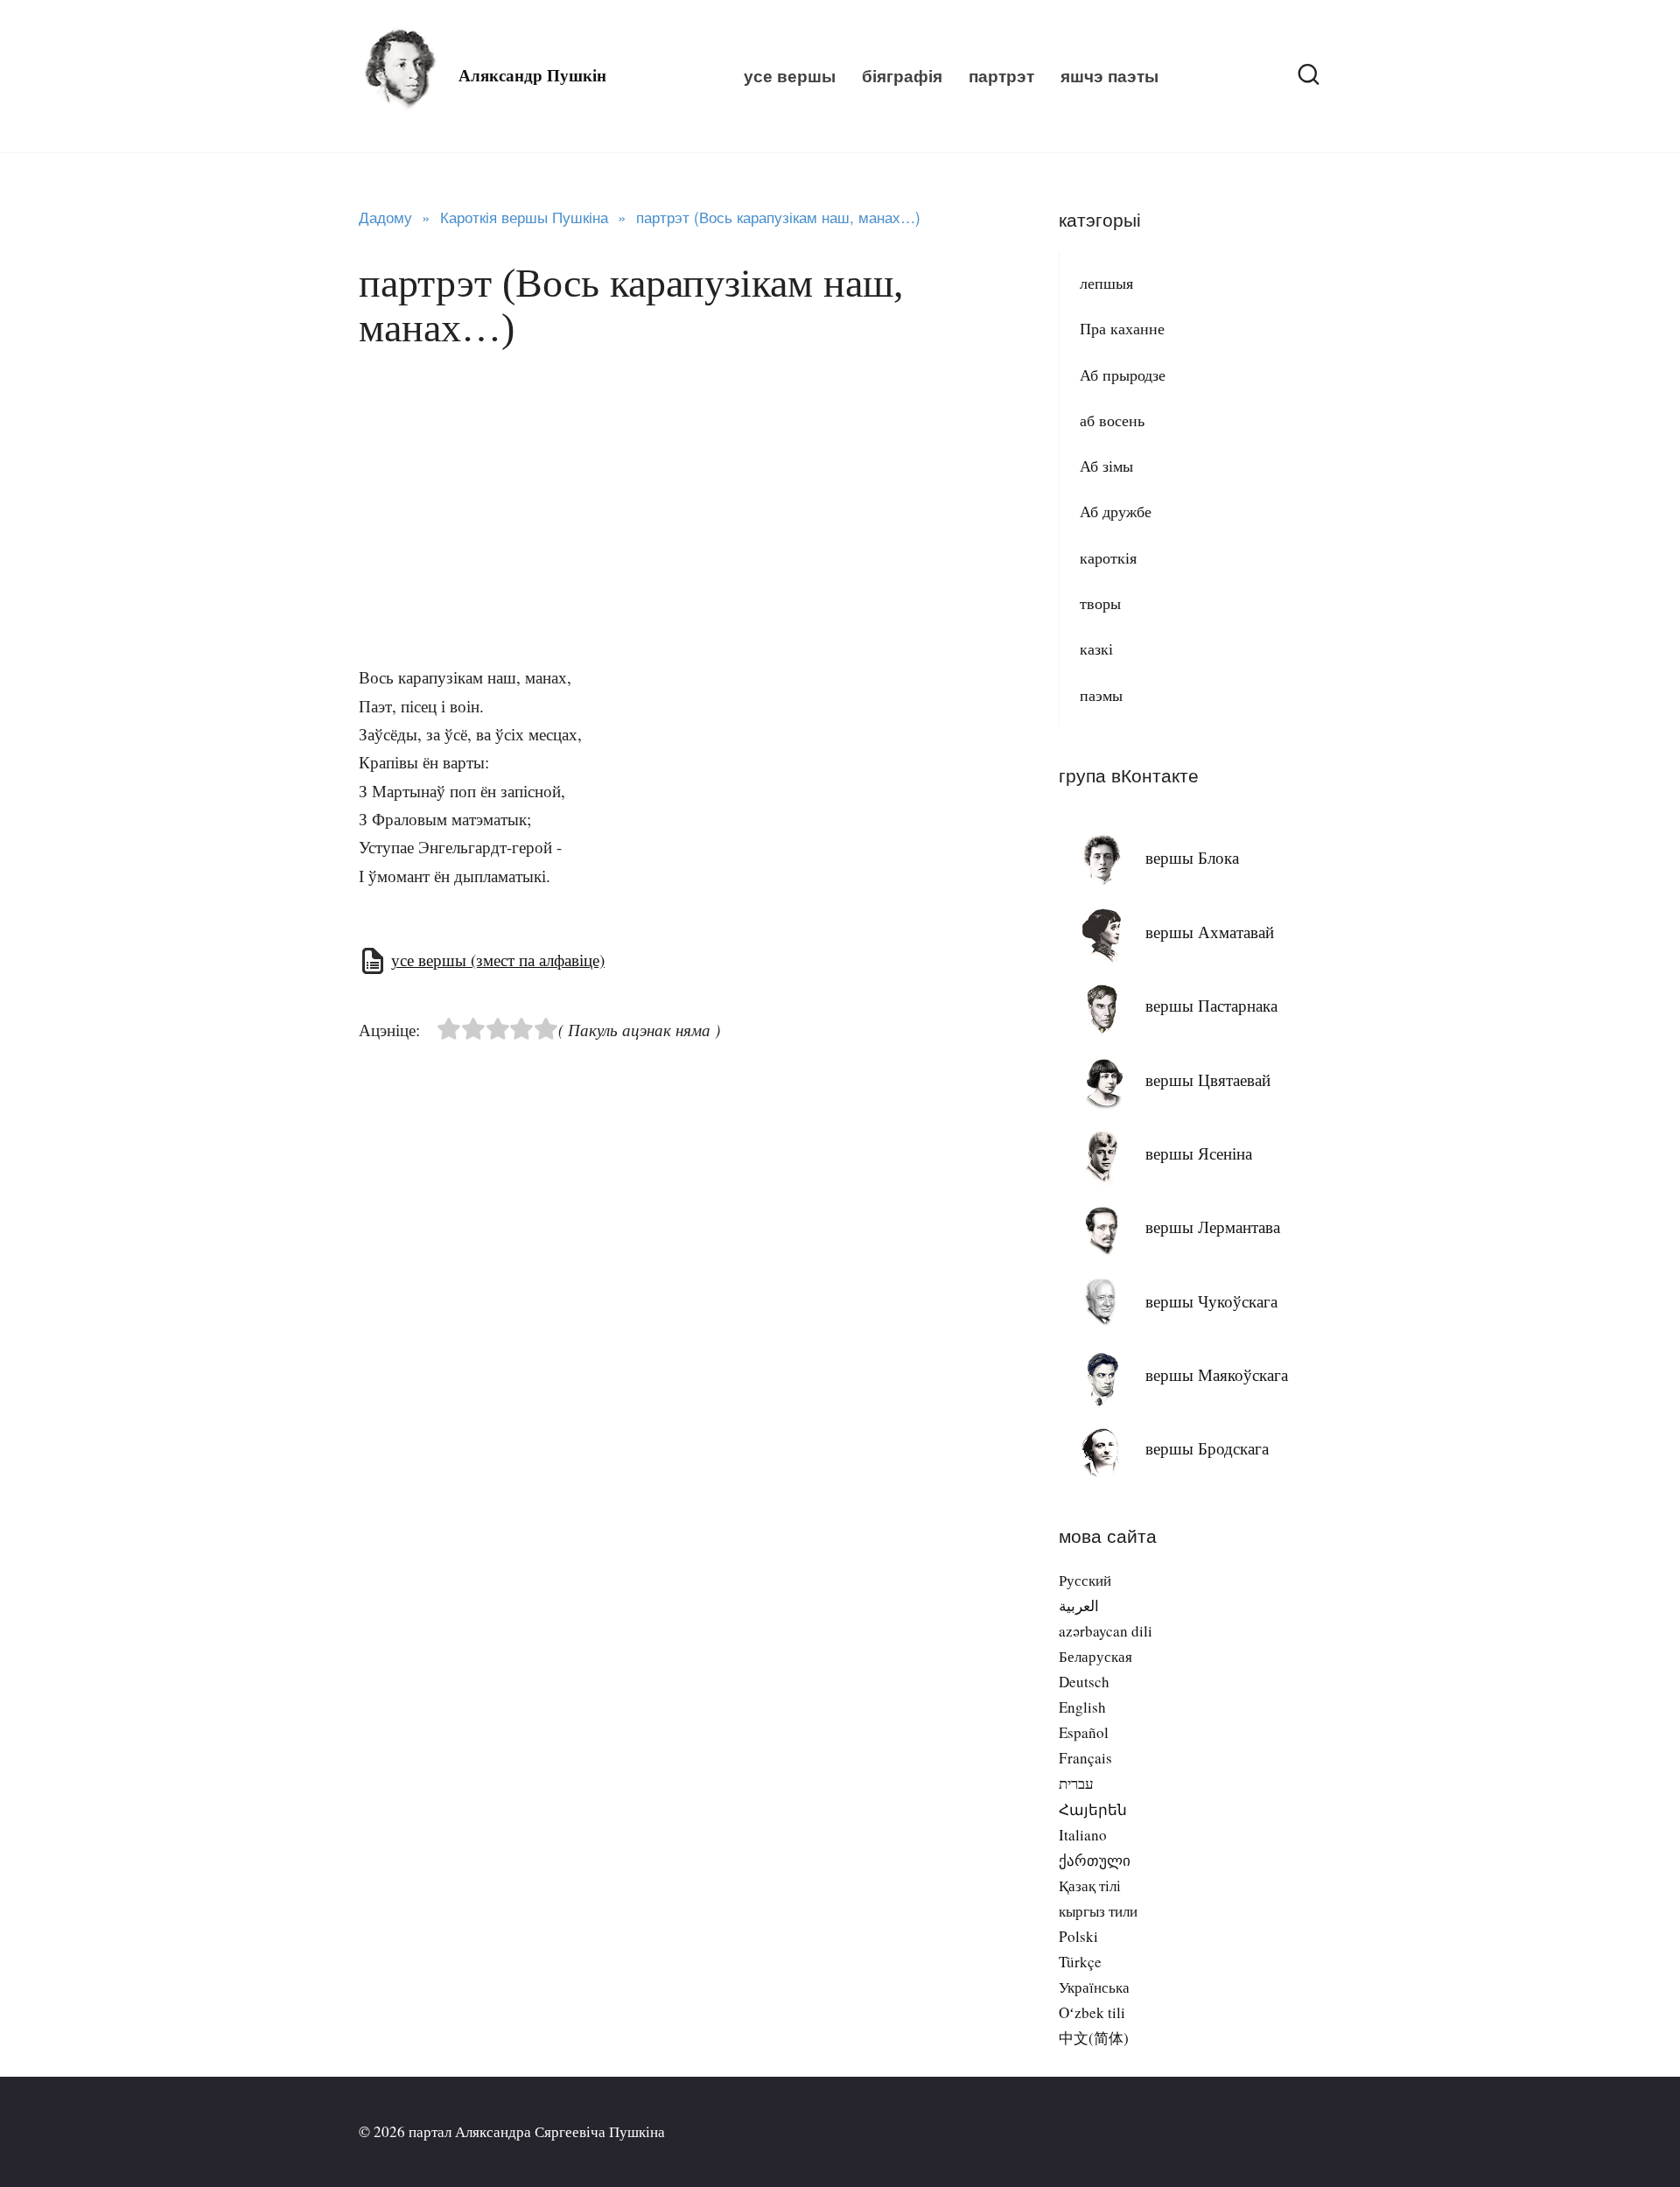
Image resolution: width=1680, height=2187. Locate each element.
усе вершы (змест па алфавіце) (498, 960)
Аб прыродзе (1123, 375)
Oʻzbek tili (1092, 2012)
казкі (1096, 648)
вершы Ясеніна (1199, 1153)
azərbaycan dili (1106, 1631)
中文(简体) (1094, 2038)
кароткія (1108, 557)
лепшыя (1106, 283)
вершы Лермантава (1213, 1227)
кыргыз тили (1098, 1911)
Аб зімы (1106, 466)
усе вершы (790, 76)
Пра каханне (1122, 328)
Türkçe (1080, 1962)
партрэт (1001, 76)
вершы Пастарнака (1211, 1005)
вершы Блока (1192, 857)
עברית (1076, 1783)
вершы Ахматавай (1210, 932)
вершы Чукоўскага (1211, 1301)
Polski (1078, 1936)
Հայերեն (1093, 1809)
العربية (1079, 1605)
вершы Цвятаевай (1208, 1079)
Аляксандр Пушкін (532, 76)
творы (1100, 603)
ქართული (1095, 1860)
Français (1085, 1758)
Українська (1094, 1987)
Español (1084, 1732)
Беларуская (1095, 1656)
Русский (1085, 1580)
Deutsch (1084, 1682)
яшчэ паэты (1109, 76)
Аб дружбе (1116, 511)
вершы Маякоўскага (1217, 1374)
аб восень (1112, 420)
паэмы (1101, 695)
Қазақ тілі (1090, 1886)
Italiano (1083, 1835)
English (1082, 1707)
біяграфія (902, 76)
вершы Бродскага (1207, 1448)
